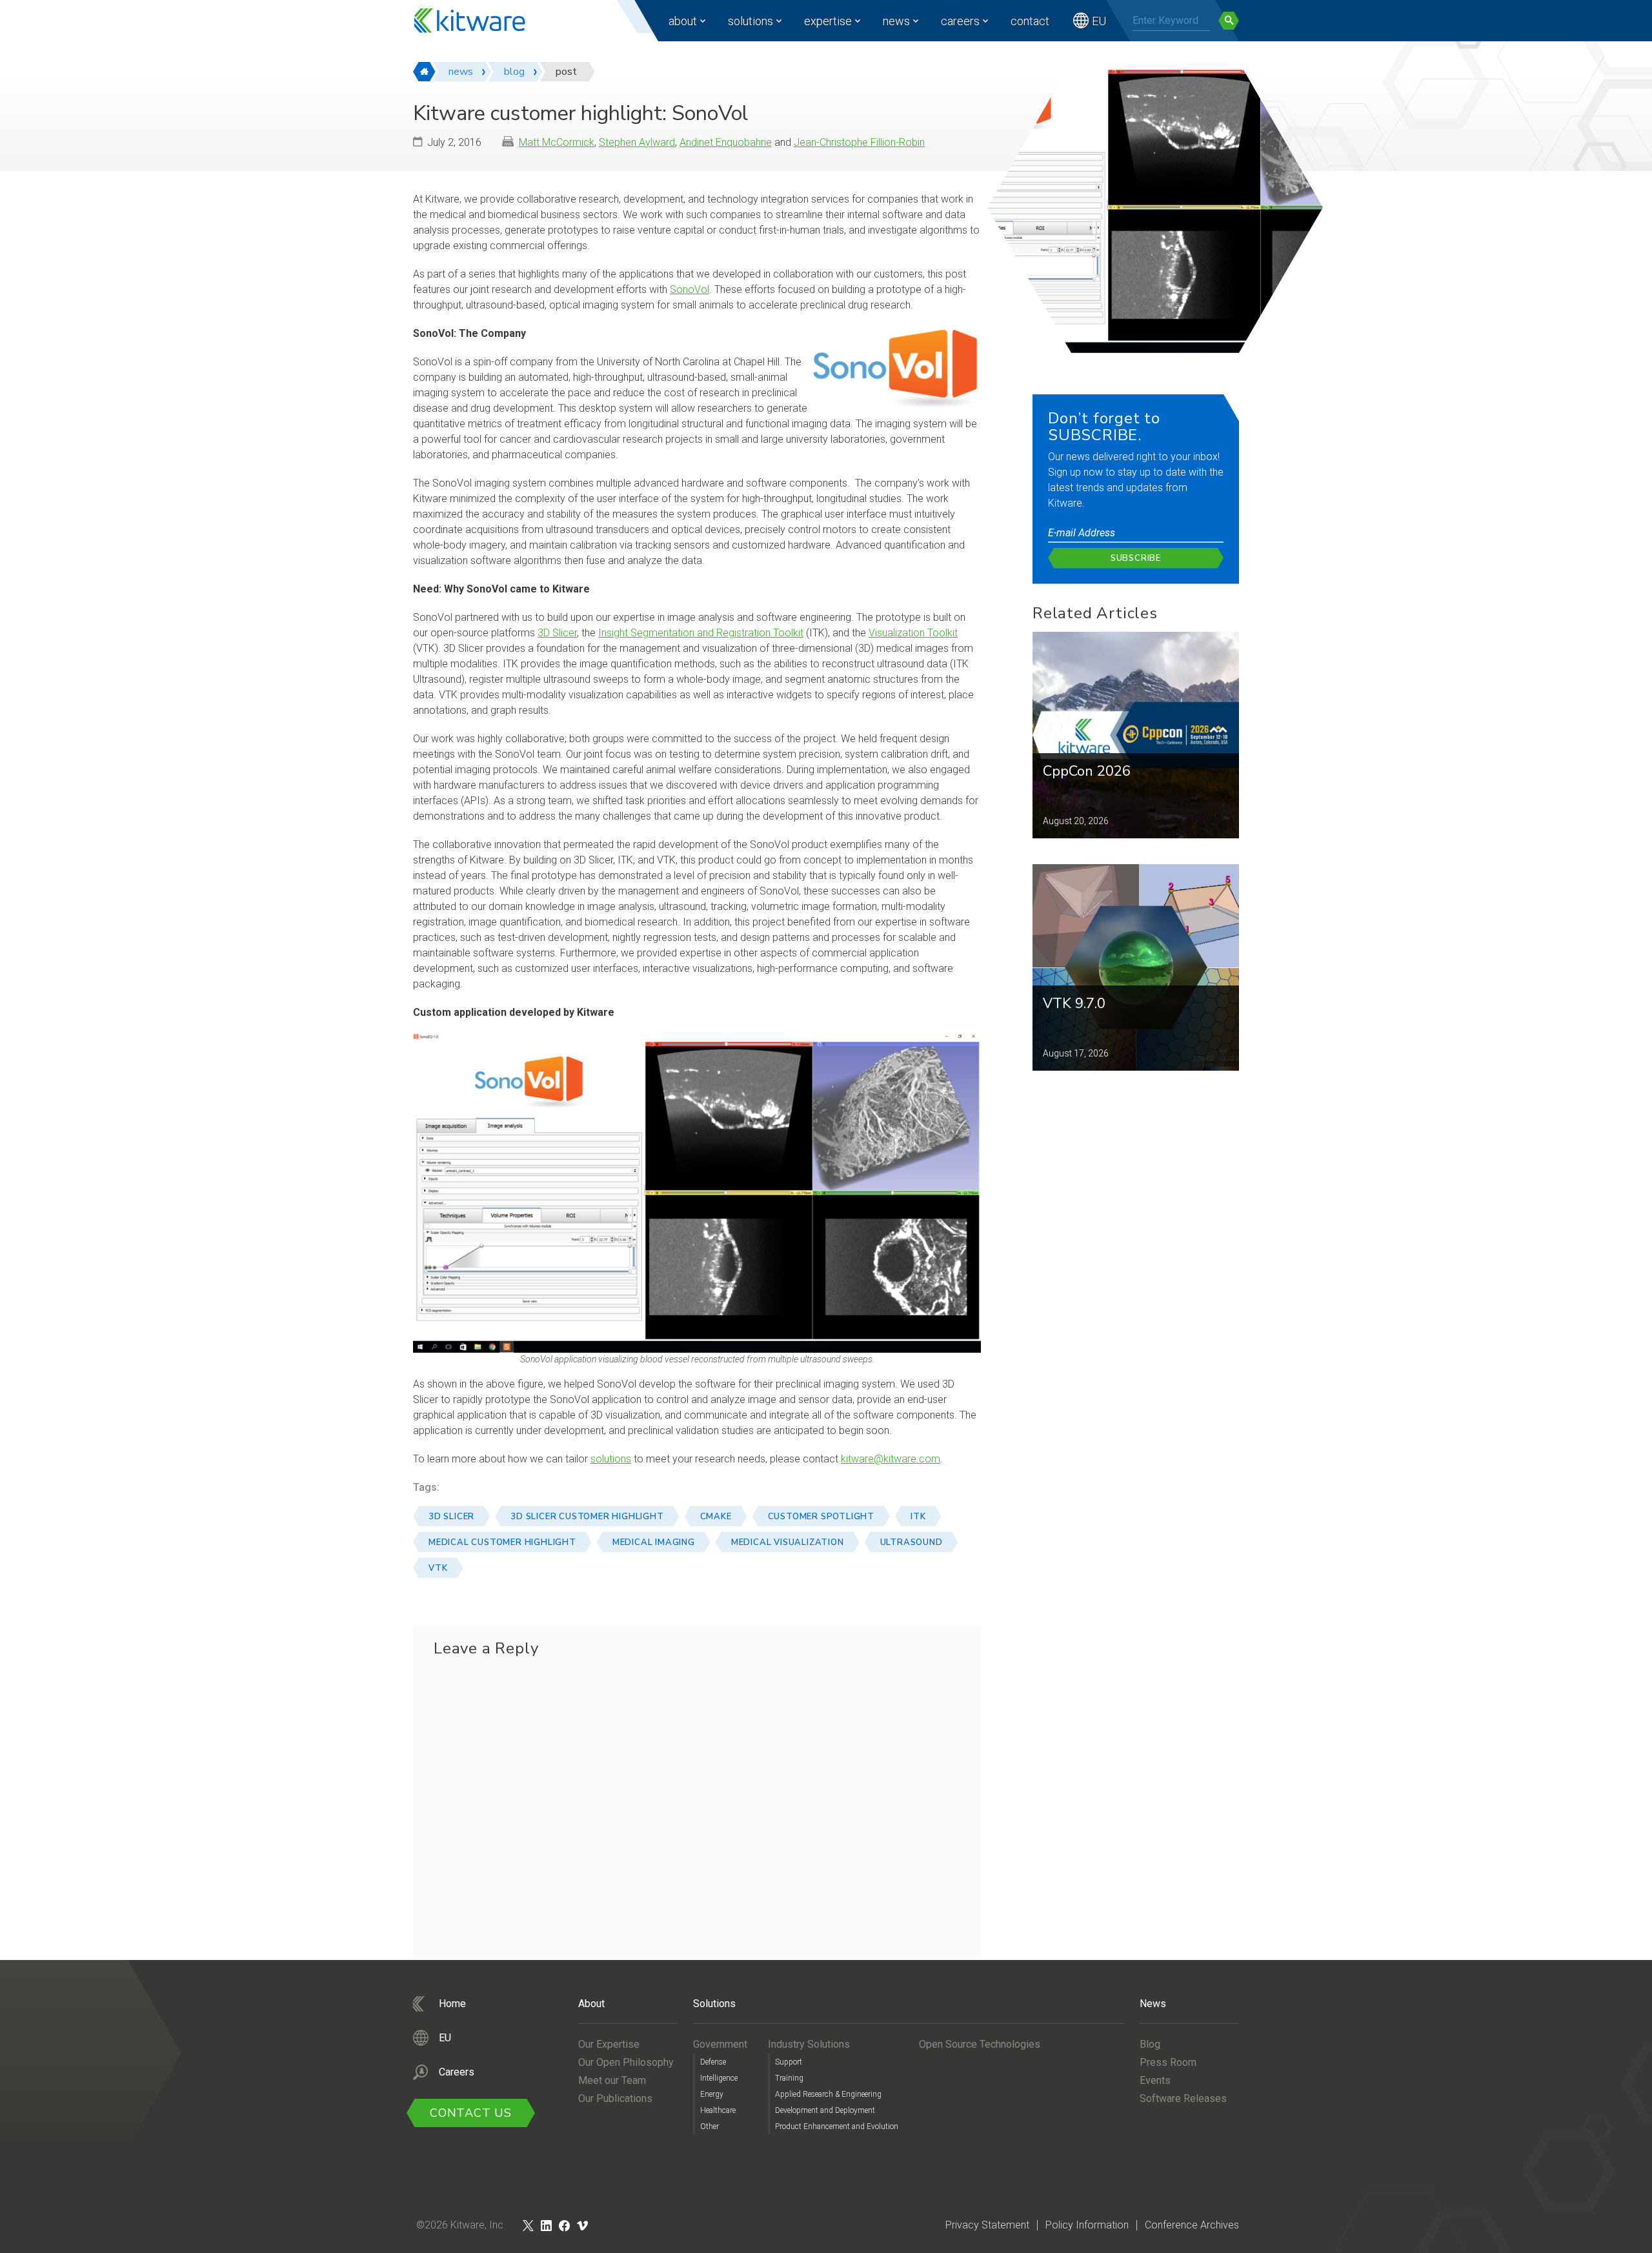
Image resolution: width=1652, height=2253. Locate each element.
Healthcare (718, 2110)
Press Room (1168, 2062)
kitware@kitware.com (891, 1459)
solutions (611, 1459)
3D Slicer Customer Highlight (587, 1517)
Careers (960, 21)
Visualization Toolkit (913, 633)
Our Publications (615, 2098)
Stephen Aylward (637, 142)
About (683, 21)
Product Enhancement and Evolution (837, 2127)
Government (720, 2044)
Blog (1150, 2044)
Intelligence (719, 2078)
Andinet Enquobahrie (726, 142)
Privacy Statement (987, 2225)
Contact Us (471, 2113)
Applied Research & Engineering (828, 2094)
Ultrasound (912, 1542)
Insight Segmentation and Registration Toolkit (701, 633)
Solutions (750, 21)
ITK (918, 1517)
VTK (438, 1568)
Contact (1030, 21)
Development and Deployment (825, 2110)
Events (1155, 2080)
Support (789, 2062)
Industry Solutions (809, 2044)
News (896, 21)
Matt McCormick (557, 142)
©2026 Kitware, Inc (460, 2225)
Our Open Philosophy (626, 2062)
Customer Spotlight (821, 1517)
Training (789, 2078)
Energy (712, 2094)
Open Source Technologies (980, 2044)
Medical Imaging (654, 1542)
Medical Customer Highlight (502, 1542)
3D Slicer (557, 633)
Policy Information (1087, 2225)
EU (1099, 21)
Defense (713, 2062)
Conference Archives (1192, 2225)
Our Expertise (609, 2044)
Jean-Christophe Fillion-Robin (859, 142)
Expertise (828, 21)
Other (710, 2127)
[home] (424, 72)
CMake (716, 1517)
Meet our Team (612, 2080)
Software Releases (1183, 2098)
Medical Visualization (788, 1542)
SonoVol (690, 289)
